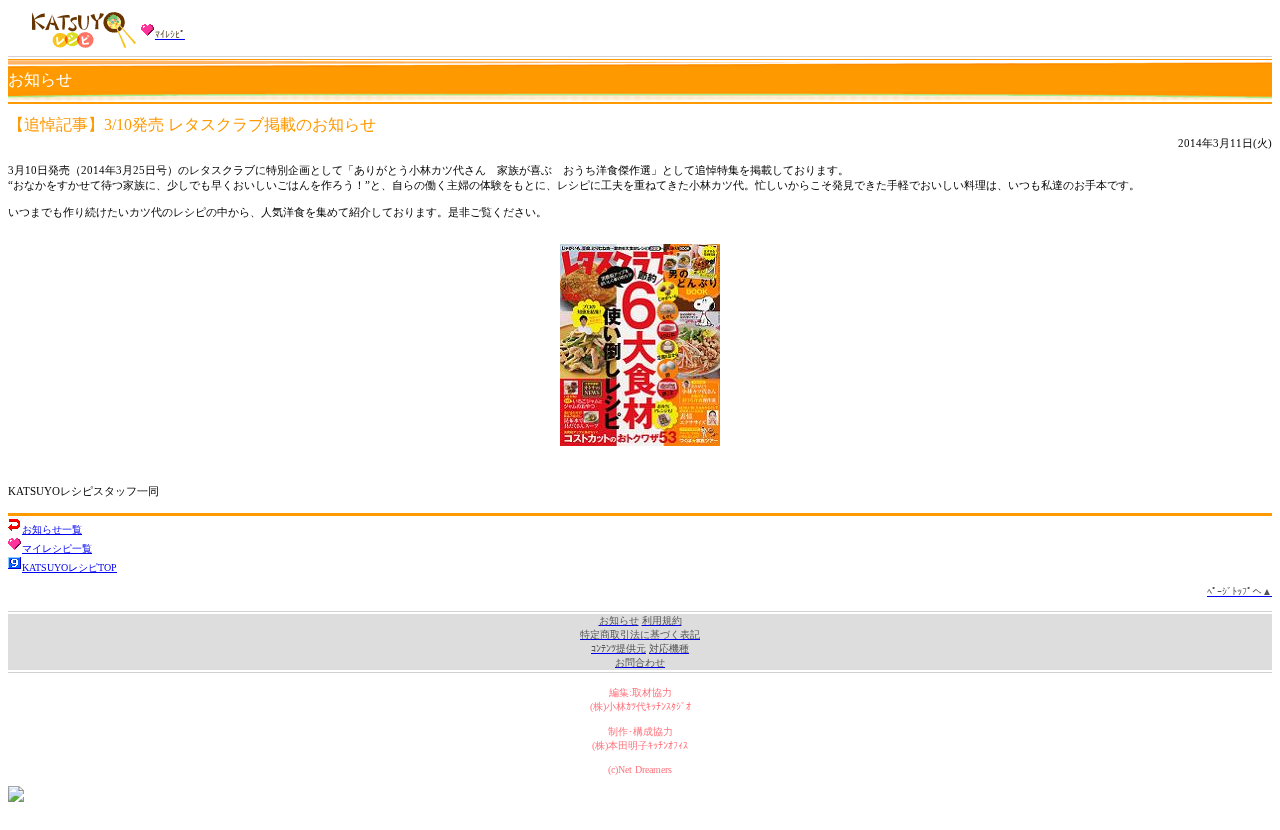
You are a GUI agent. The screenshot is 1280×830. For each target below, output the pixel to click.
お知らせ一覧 (52, 529)
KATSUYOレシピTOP (69, 567)
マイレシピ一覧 (57, 548)
